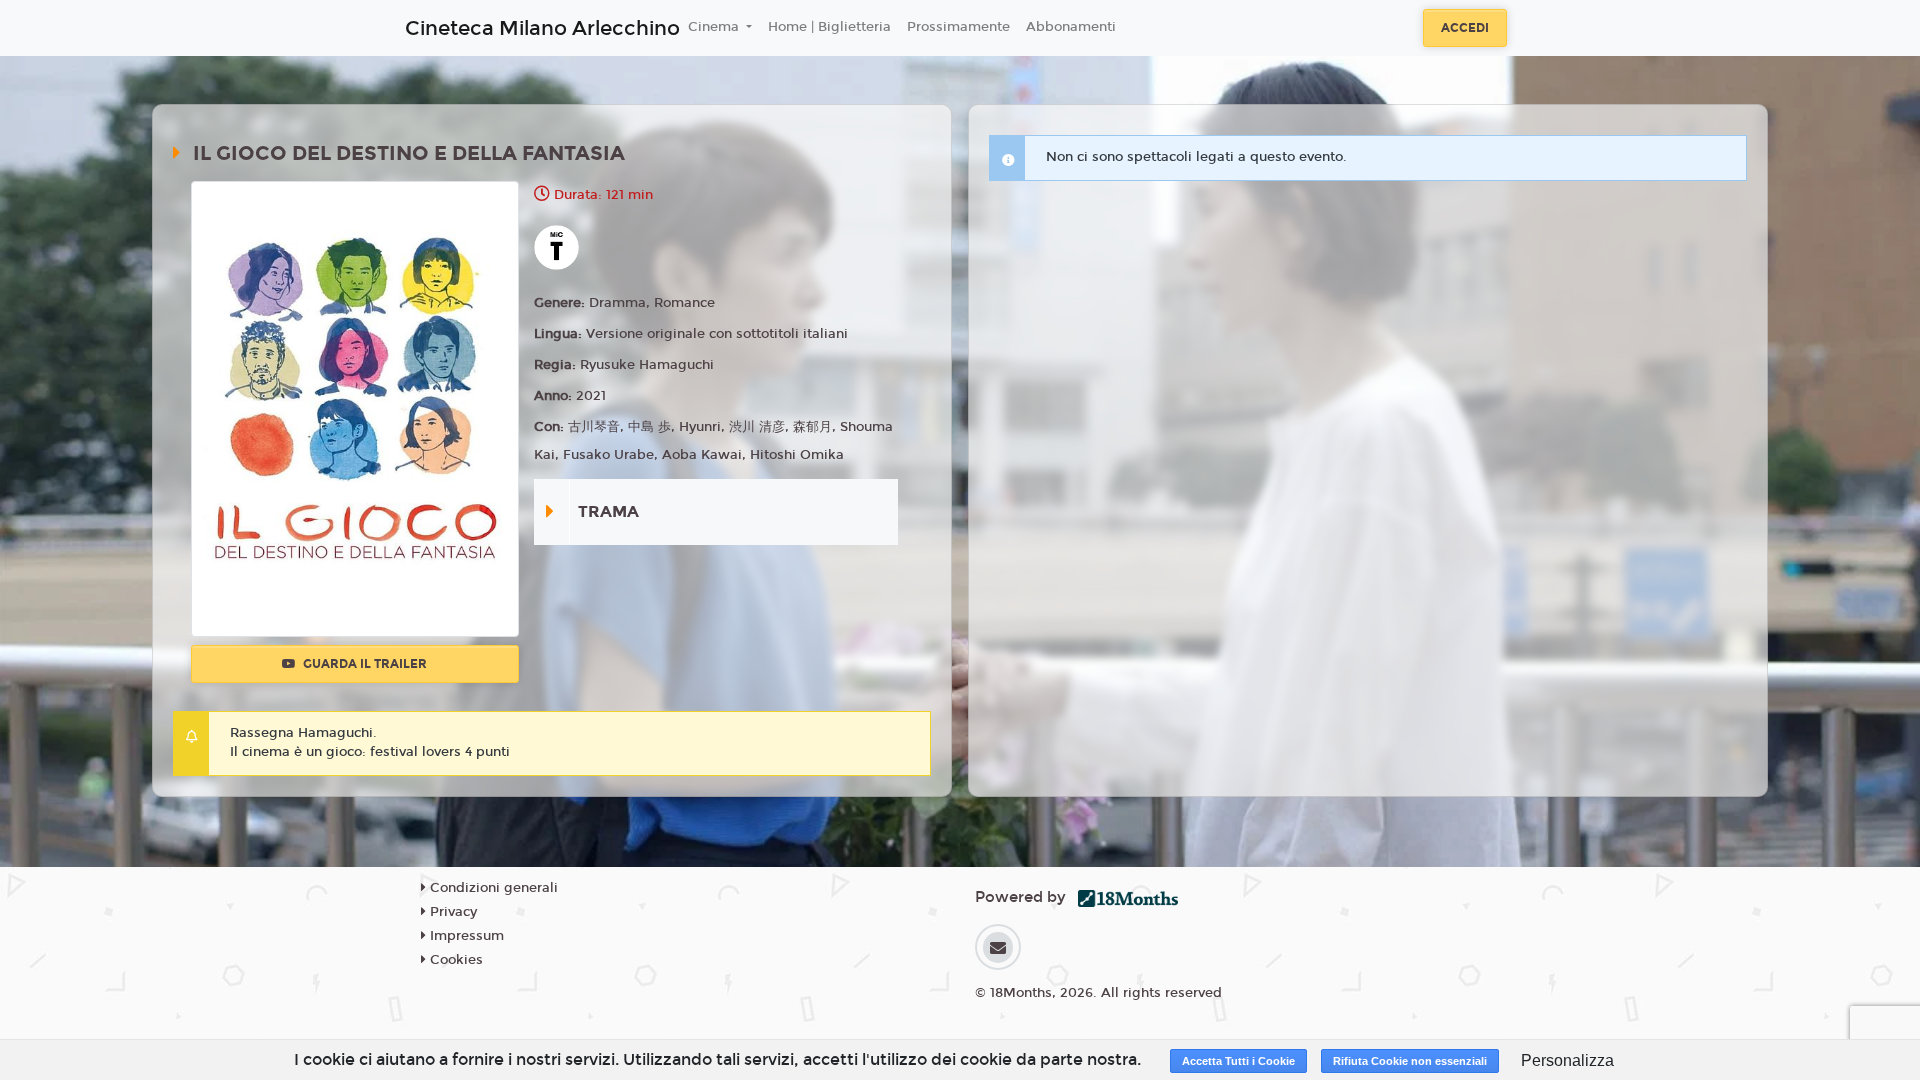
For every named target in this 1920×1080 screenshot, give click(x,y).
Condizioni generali (492, 888)
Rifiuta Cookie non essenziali (1410, 1061)
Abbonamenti (1071, 27)
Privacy (451, 912)
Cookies (454, 960)
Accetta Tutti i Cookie (1238, 1061)
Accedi (1465, 28)
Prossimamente (958, 27)
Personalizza (1567, 1060)
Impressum (465, 936)
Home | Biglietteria (829, 27)
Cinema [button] (715, 27)
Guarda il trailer (363, 664)
